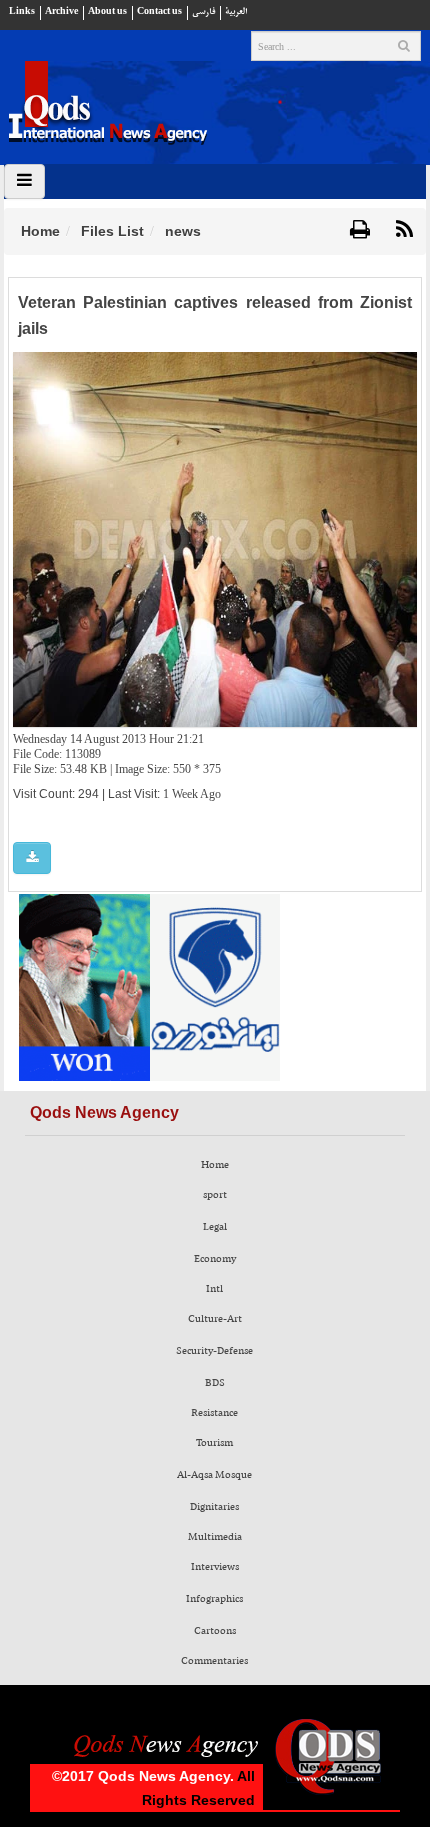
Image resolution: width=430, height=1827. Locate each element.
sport (215, 1195)
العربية (236, 11)
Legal (215, 1227)
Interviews (215, 1567)
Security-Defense (214, 1351)
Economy (215, 1259)
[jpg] (32, 858)
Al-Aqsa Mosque (214, 1475)
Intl (214, 1289)
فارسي (203, 11)
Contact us (159, 11)
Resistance (214, 1413)
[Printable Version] (360, 230)
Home (40, 231)
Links (22, 11)
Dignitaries (214, 1507)
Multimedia (215, 1537)
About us (107, 11)
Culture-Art (215, 1319)
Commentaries (214, 1661)
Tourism (214, 1443)
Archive (61, 11)
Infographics (214, 1599)
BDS (215, 1383)
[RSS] (404, 230)
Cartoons (215, 1631)
